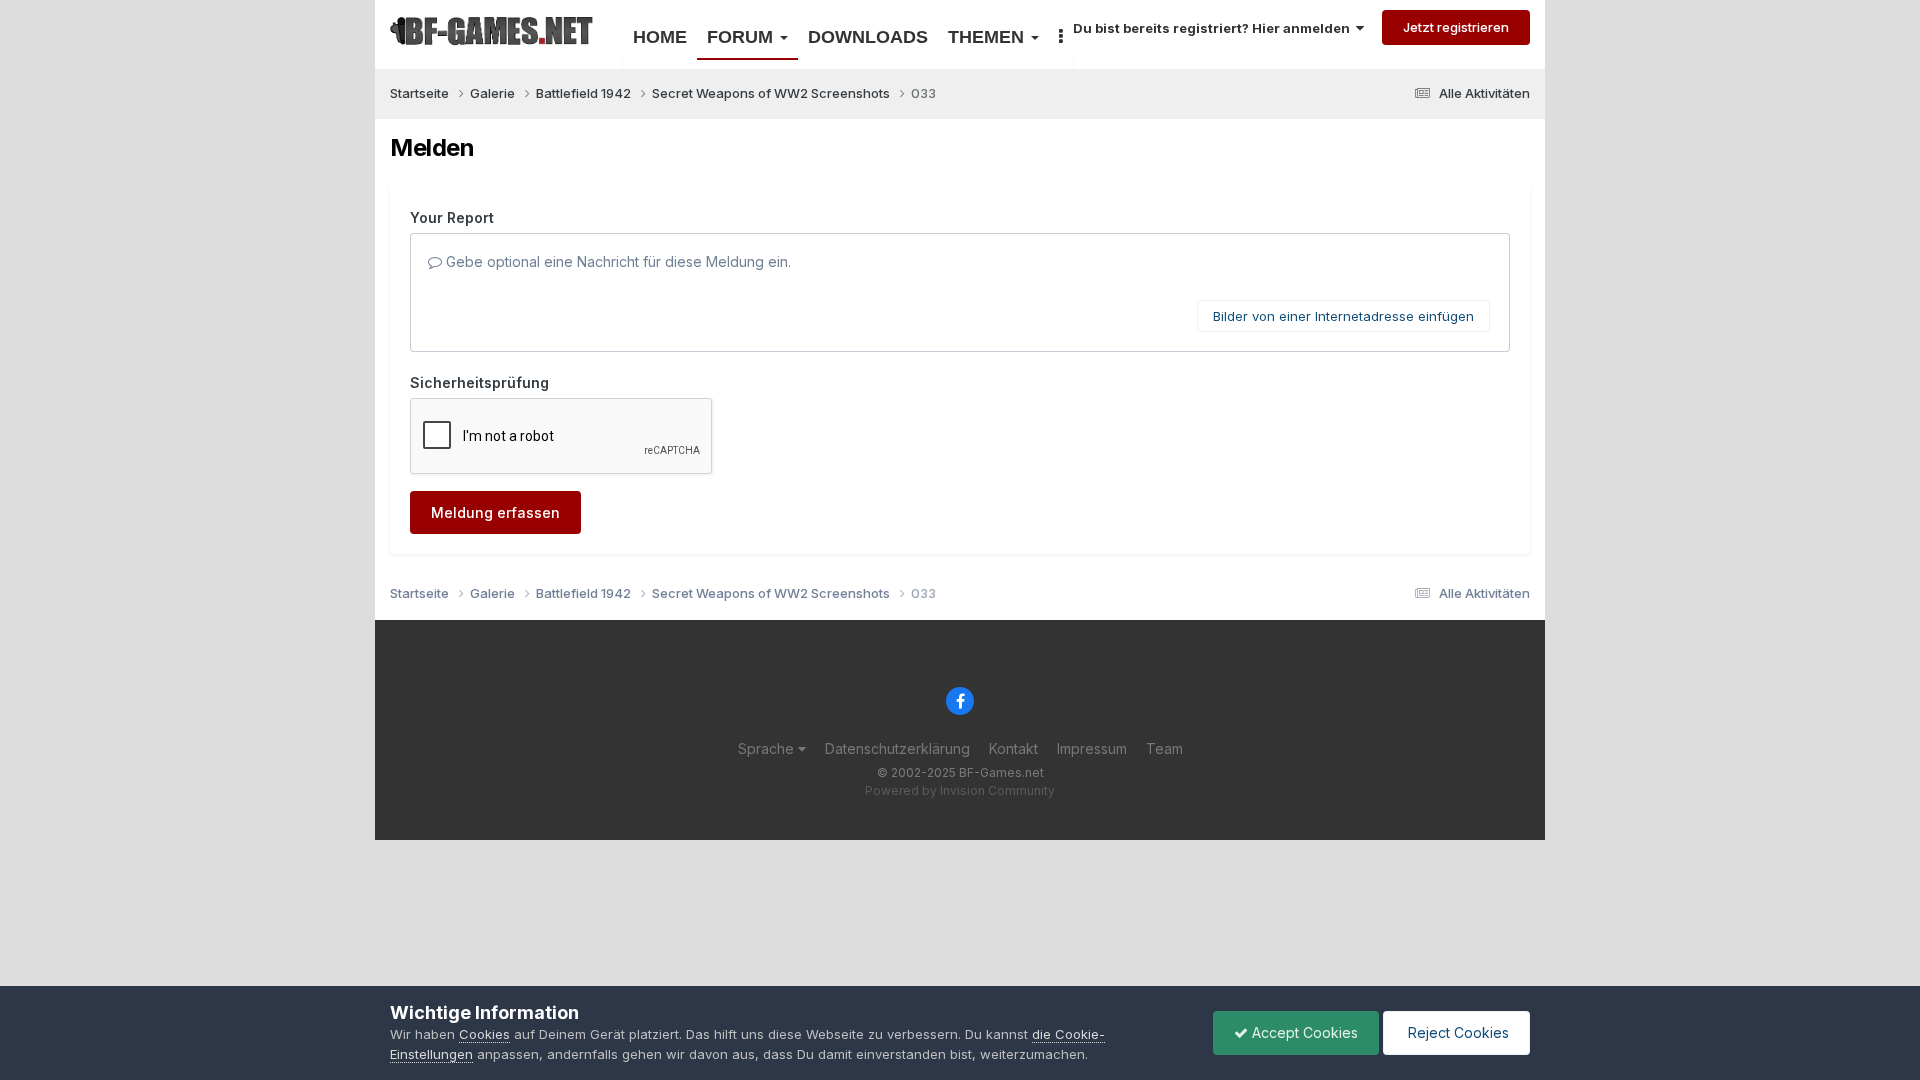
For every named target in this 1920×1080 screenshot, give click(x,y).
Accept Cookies (1303, 1032)
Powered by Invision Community (960, 790)
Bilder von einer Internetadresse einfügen (1343, 316)
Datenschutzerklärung (897, 748)
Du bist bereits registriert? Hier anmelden (1214, 28)
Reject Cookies (1456, 1032)
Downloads (868, 37)
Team (1164, 748)
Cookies (484, 1034)
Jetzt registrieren (1456, 27)
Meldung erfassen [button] (495, 512)
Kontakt (1013, 748)
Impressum (1092, 748)
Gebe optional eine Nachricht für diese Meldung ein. (616, 261)
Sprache (768, 748)
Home (660, 37)
